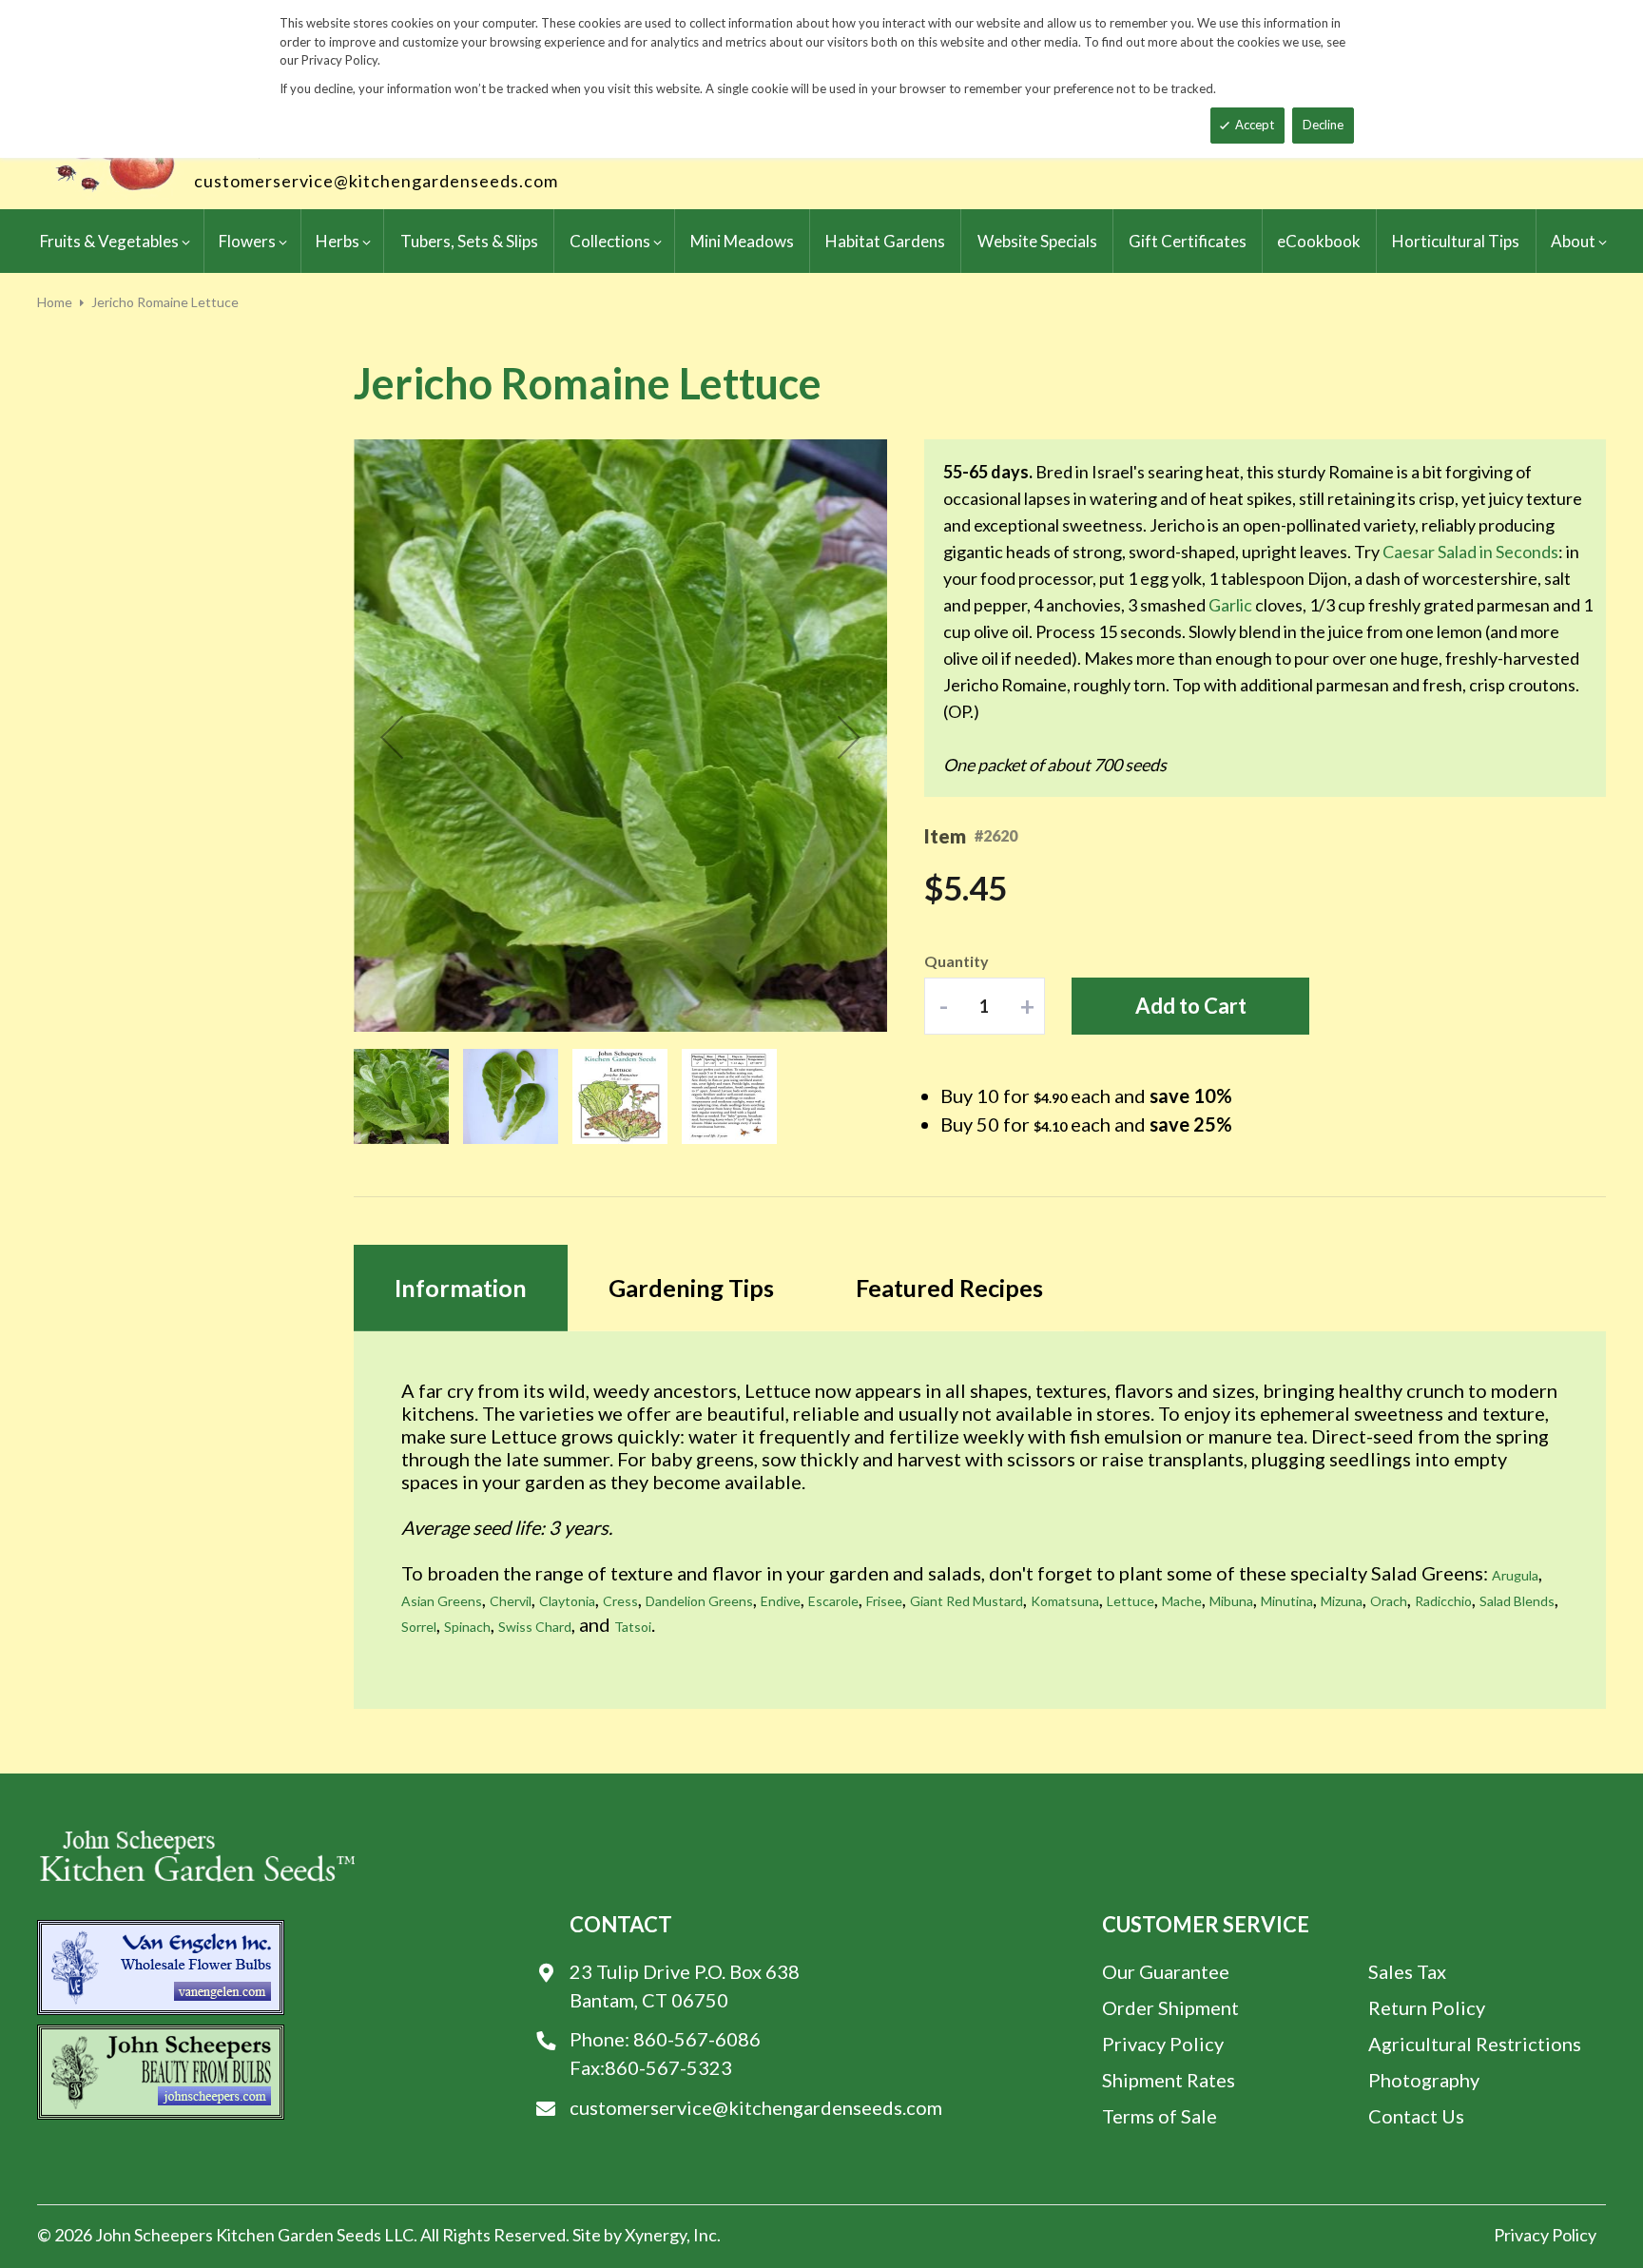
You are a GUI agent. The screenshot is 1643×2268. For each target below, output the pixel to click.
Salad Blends (1517, 1601)
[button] (392, 737)
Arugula (1515, 1575)
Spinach (467, 1627)
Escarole (833, 1601)
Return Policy (1427, 2007)
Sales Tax (1407, 1971)
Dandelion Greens (699, 1601)
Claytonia (567, 1601)
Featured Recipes (949, 1288)
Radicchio (1443, 1601)
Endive (781, 1601)
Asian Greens (442, 1601)
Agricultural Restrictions (1475, 2044)
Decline (1323, 125)
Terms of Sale (1160, 2116)
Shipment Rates (1169, 2080)
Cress (620, 1601)
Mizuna (1342, 1601)
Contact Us (1416, 2116)
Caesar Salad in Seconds (1470, 552)
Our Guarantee (1166, 1971)
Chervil (511, 1601)
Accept (1255, 125)
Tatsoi (633, 1627)
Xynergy (656, 2235)
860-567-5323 (668, 2067)
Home (55, 302)
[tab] (461, 1288)
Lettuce (1131, 1601)
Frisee (884, 1601)
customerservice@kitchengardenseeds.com (376, 181)
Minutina (1287, 1601)
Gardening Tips (691, 1288)
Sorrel (419, 1627)
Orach (1389, 1601)
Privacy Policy (1163, 2044)
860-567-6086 (697, 2039)
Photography (1424, 2080)
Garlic (1230, 605)
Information (461, 1288)
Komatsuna (1065, 1601)
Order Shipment (1170, 2007)
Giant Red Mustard (966, 1601)
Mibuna (1231, 1601)
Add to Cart (1191, 1006)
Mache (1182, 1601)
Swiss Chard (535, 1627)
